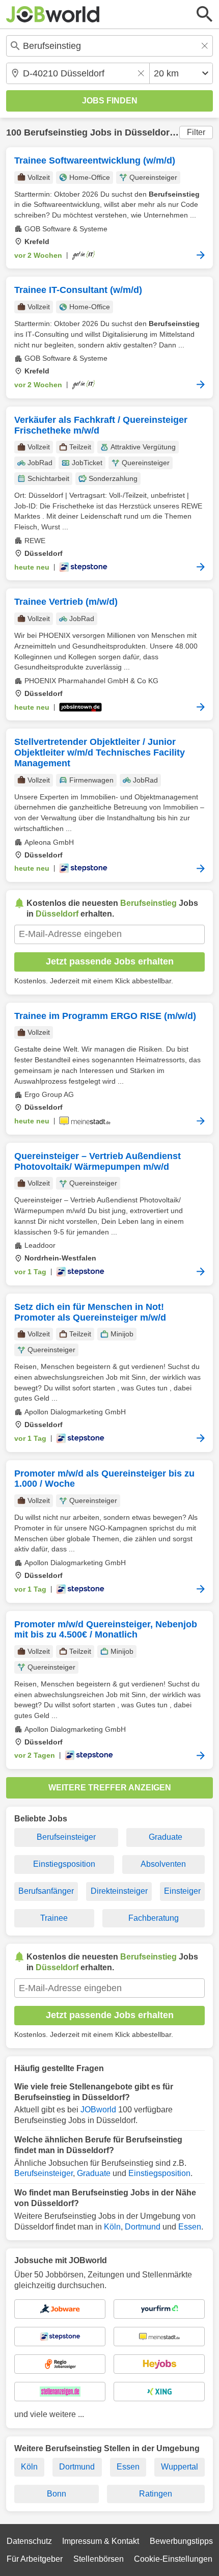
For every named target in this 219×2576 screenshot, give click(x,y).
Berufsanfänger (46, 1891)
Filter (196, 132)
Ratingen (156, 2494)
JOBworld (98, 2110)
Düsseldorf (149, 132)
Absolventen (163, 1864)
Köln (112, 2227)
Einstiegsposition (64, 1864)
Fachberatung (154, 1918)
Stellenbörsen (99, 2559)
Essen (190, 2227)
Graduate (166, 1837)
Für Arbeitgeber (35, 2559)
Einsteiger (182, 1891)
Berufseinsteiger (66, 1837)
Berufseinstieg (56, 132)
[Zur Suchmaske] (205, 14)
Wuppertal (180, 2467)
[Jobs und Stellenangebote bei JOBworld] (53, 14)
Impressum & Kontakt (101, 2541)
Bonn (57, 2494)
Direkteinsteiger (119, 1891)
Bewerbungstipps (181, 2541)
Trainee (54, 1918)
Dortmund (143, 2227)
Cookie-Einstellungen (173, 2559)
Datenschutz (29, 2541)
